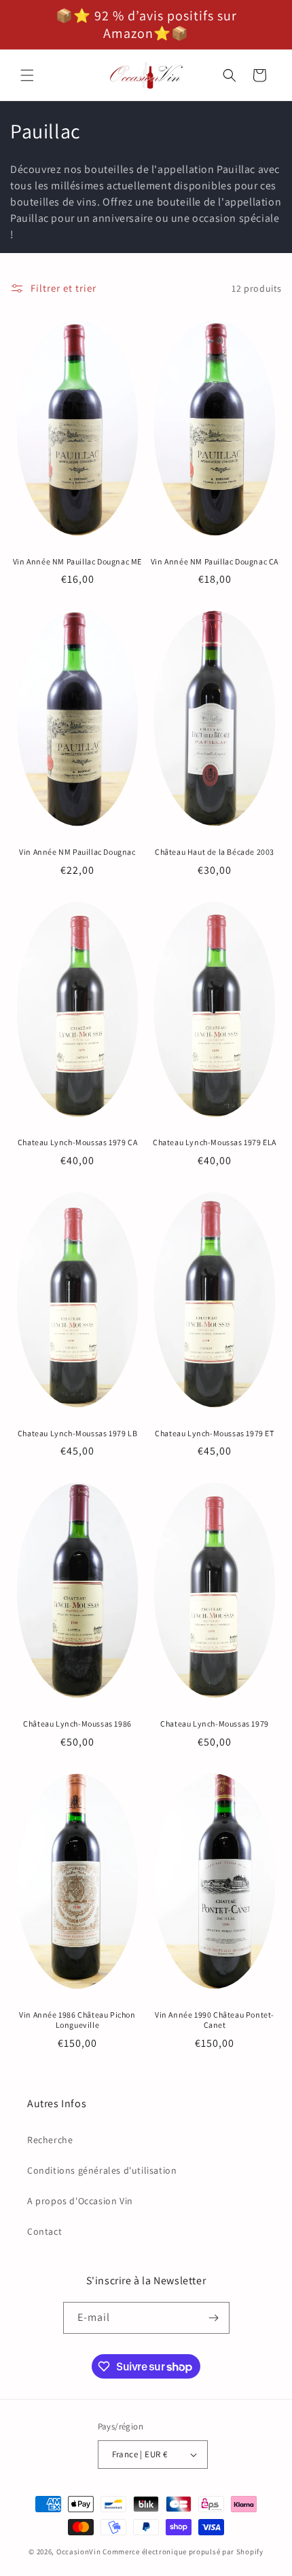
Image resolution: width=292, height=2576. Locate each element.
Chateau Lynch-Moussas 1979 (215, 1724)
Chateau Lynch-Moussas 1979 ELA (215, 1142)
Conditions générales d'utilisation (102, 2170)
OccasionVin (79, 2552)
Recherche (50, 2140)
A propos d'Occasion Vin (80, 2201)
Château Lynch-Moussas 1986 (77, 1724)
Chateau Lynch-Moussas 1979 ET (214, 1433)
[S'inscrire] (214, 2318)
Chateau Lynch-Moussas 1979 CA (77, 1142)
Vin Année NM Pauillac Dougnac (77, 852)
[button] (27, 75)
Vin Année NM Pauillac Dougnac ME (77, 561)
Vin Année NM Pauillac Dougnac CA (215, 561)
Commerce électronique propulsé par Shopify (183, 2552)
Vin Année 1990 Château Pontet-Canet (215, 2020)
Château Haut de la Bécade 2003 (215, 852)
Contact (44, 2231)
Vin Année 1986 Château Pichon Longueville (77, 2020)
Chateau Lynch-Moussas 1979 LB (77, 1433)
